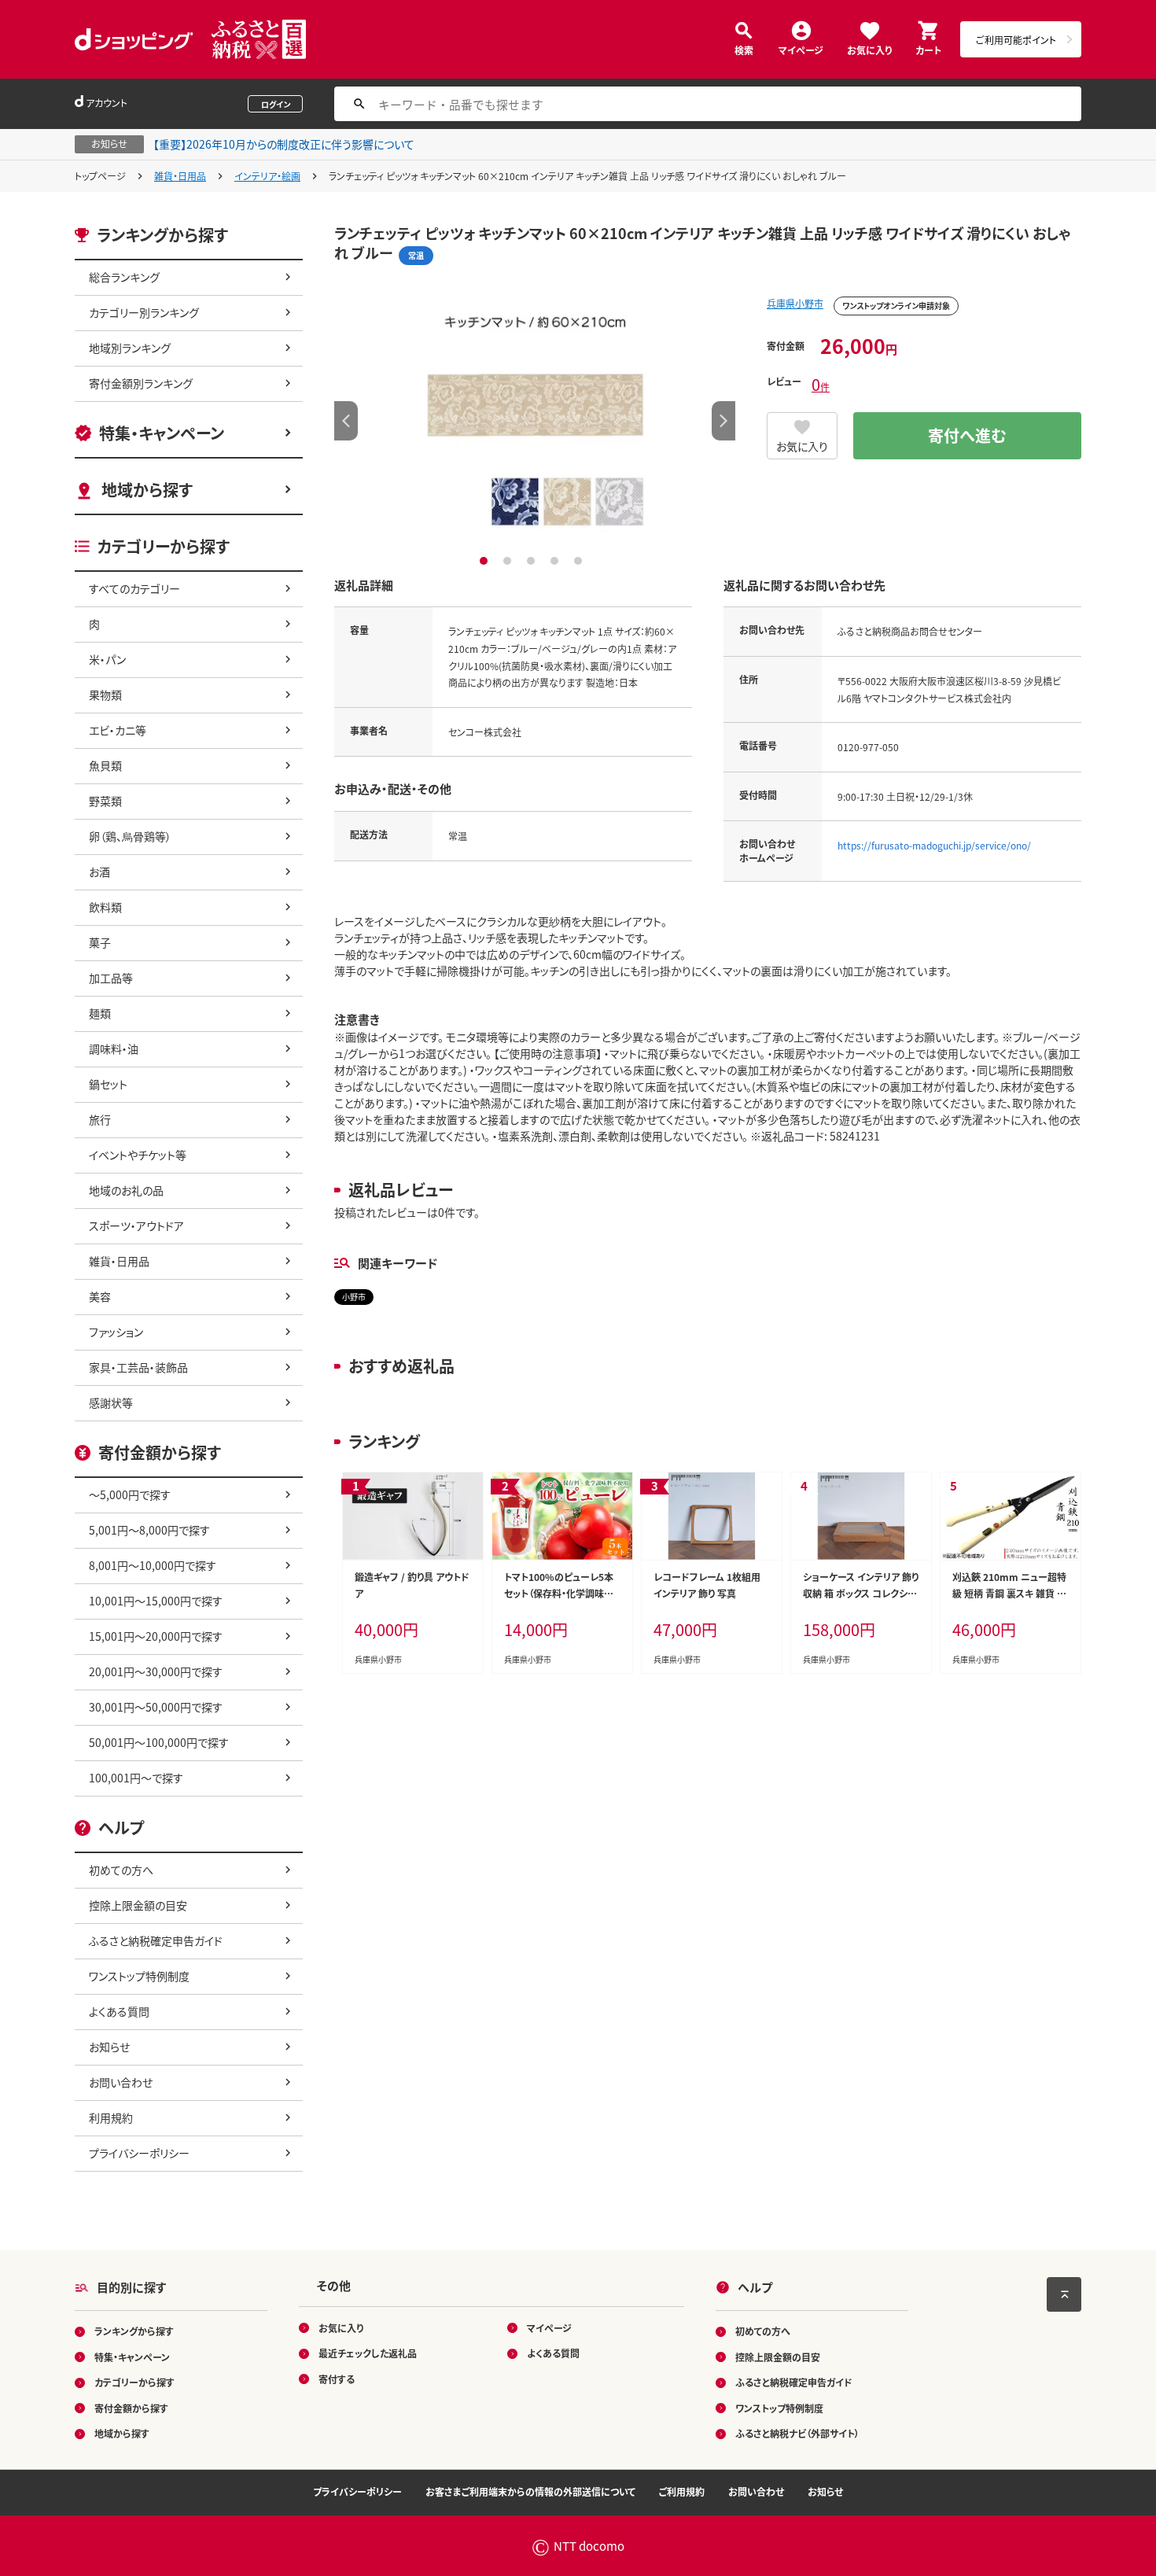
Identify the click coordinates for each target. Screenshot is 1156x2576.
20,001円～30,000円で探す (156, 1671)
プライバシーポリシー (139, 2153)
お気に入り (869, 49)
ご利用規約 (682, 2491)
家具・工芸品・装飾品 (138, 1367)
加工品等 (111, 978)
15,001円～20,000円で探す (156, 1636)
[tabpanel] (535, 421)
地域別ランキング (130, 348)
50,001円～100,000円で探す (159, 1742)
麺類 (100, 1013)
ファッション (116, 1332)
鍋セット (108, 1084)
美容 (100, 1296)
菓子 (100, 942)
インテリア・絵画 (267, 176)
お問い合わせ (121, 2082)
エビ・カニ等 (118, 730)
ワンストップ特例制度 (139, 1976)
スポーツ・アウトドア (136, 1225)
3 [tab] (533, 561)
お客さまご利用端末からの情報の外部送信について (530, 2491)
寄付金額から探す (131, 2408)
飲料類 (105, 907)
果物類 (105, 695)
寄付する (337, 2379)
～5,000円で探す (130, 1494)
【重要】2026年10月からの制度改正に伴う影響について (284, 144)
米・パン (107, 659)
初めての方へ (121, 1870)
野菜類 (105, 801)
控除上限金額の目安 (138, 1905)
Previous (346, 421)
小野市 (354, 1297)
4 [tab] (556, 561)
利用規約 (111, 2117)
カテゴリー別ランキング (144, 312)
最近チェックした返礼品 (368, 2353)
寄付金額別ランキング (141, 383)
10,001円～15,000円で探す (156, 1601)
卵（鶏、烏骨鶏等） (130, 836)
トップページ (100, 176)
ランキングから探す (134, 2331)
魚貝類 (105, 765)
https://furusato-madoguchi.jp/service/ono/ (934, 845)
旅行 (100, 1119)
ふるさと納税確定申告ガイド (156, 1940)
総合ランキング (124, 277)
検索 (744, 49)
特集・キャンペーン (162, 433)
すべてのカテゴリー (134, 588)
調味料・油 (114, 1048)
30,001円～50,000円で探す (156, 1707)
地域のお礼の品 (126, 1190)
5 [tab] (580, 561)
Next (723, 421)
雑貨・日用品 (180, 176)
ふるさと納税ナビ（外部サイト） (797, 2433)
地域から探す (147, 490)
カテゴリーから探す (134, 2382)
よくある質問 (119, 2011)
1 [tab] (486, 561)
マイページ (801, 49)
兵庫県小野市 (795, 303)
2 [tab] (509, 561)
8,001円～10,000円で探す (153, 1565)
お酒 (99, 872)
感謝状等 (111, 1402)
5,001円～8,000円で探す (149, 1530)
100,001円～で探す (136, 1778)
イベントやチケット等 (138, 1155)
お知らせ (109, 2047)
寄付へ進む (967, 435)
